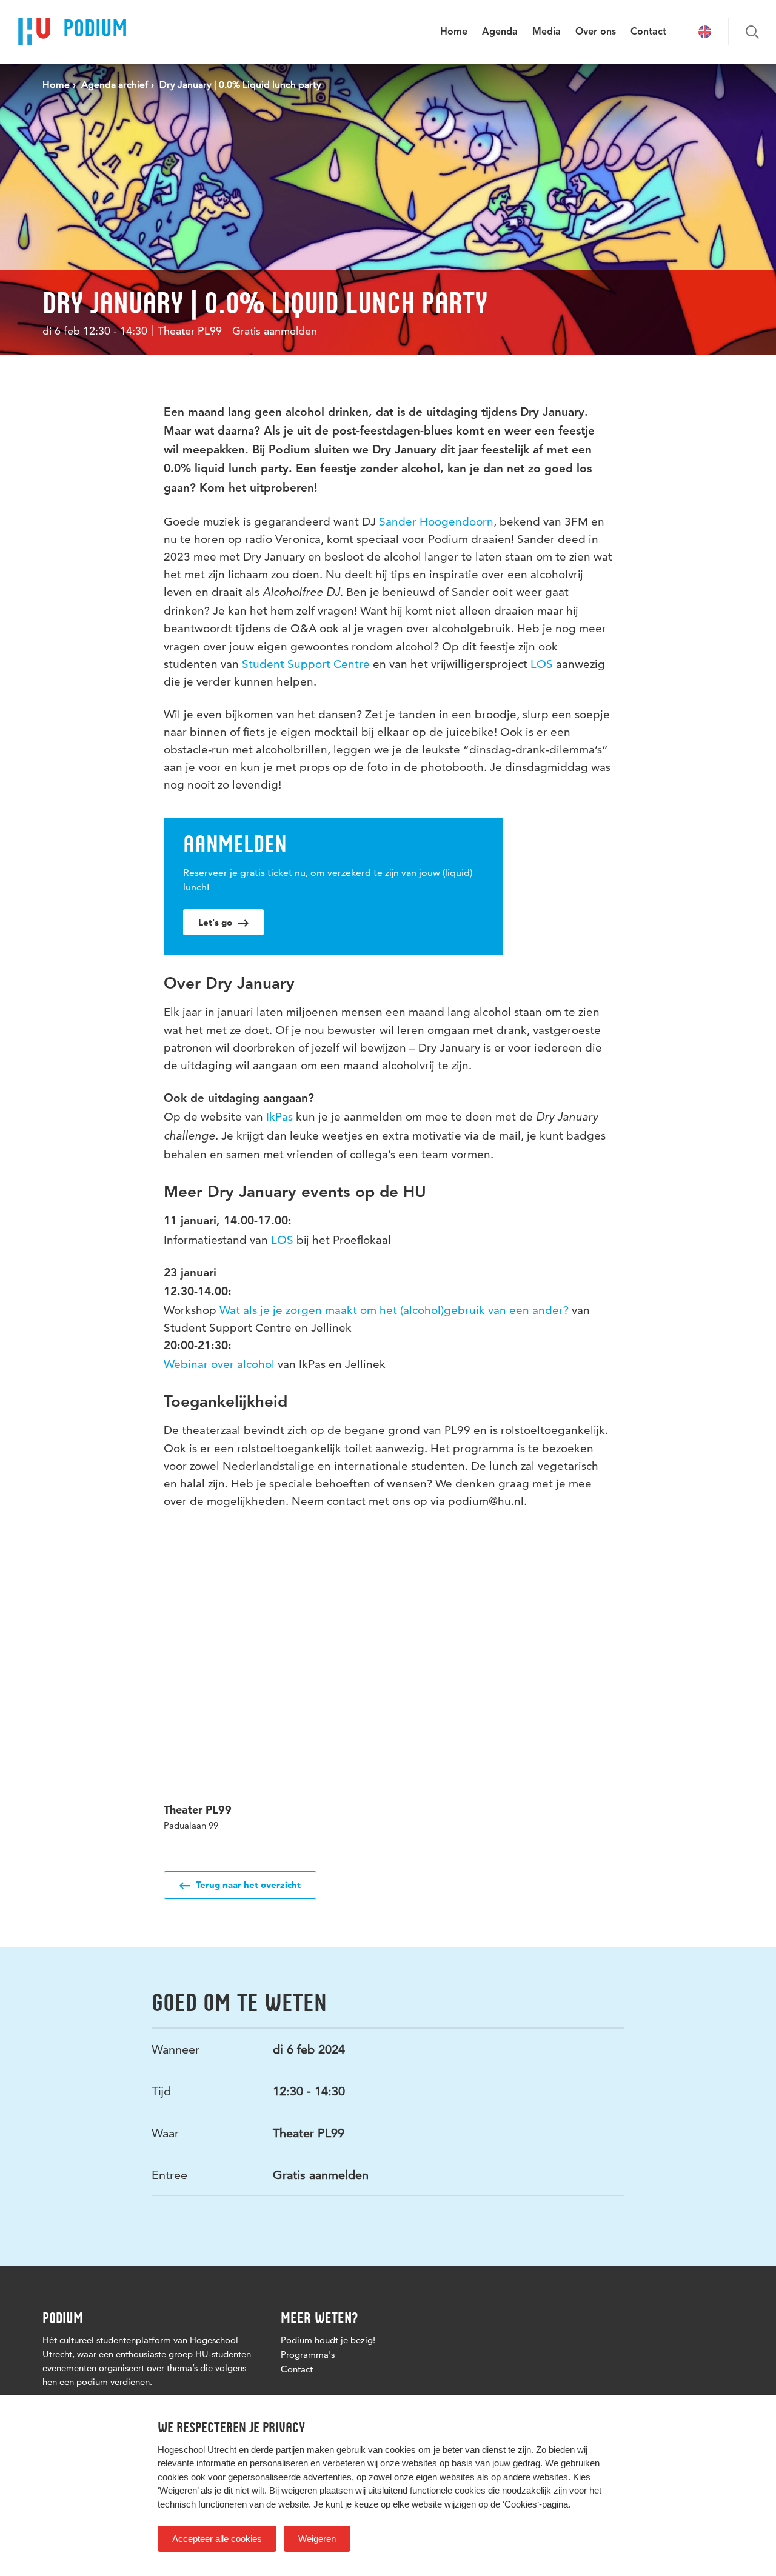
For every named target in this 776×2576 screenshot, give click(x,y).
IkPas (279, 1117)
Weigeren (317, 2539)
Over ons (596, 32)
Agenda (500, 32)
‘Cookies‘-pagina (535, 2504)
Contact (648, 32)
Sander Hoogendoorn (436, 522)
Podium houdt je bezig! (328, 2340)
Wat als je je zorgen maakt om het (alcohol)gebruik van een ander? (394, 1310)
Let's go (216, 922)
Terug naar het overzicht (247, 1885)
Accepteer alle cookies (217, 2539)
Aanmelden (235, 844)
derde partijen (278, 2450)
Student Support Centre (306, 664)
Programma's (308, 2354)
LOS (540, 664)
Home (454, 32)
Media (547, 32)
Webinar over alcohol (219, 1364)
